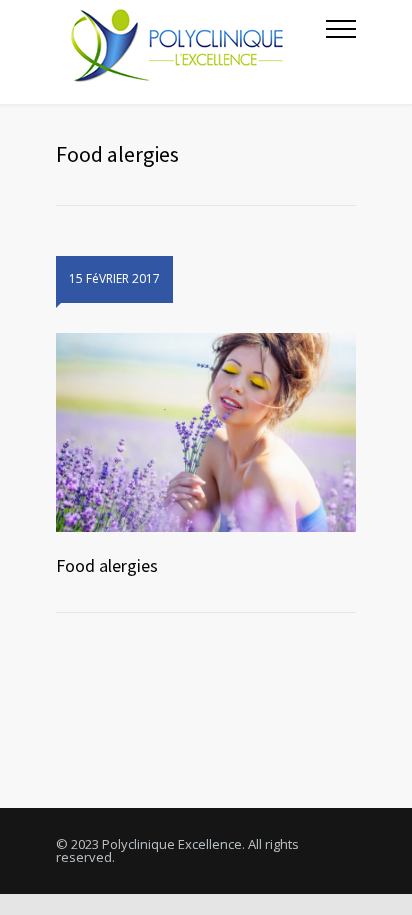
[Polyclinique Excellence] (191, 52)
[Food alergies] (206, 433)
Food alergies (107, 565)
